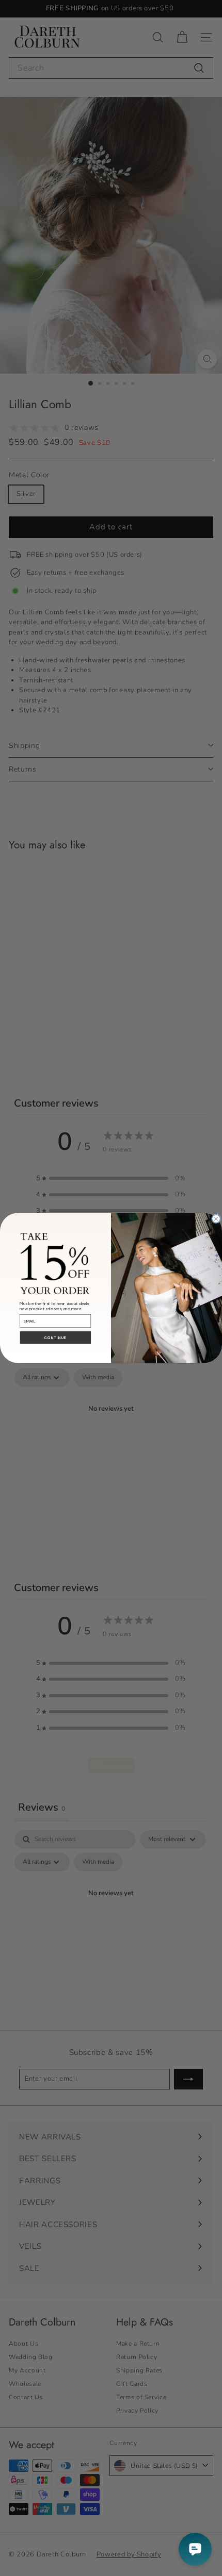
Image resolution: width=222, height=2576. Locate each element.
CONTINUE (55, 1338)
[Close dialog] (216, 1219)
